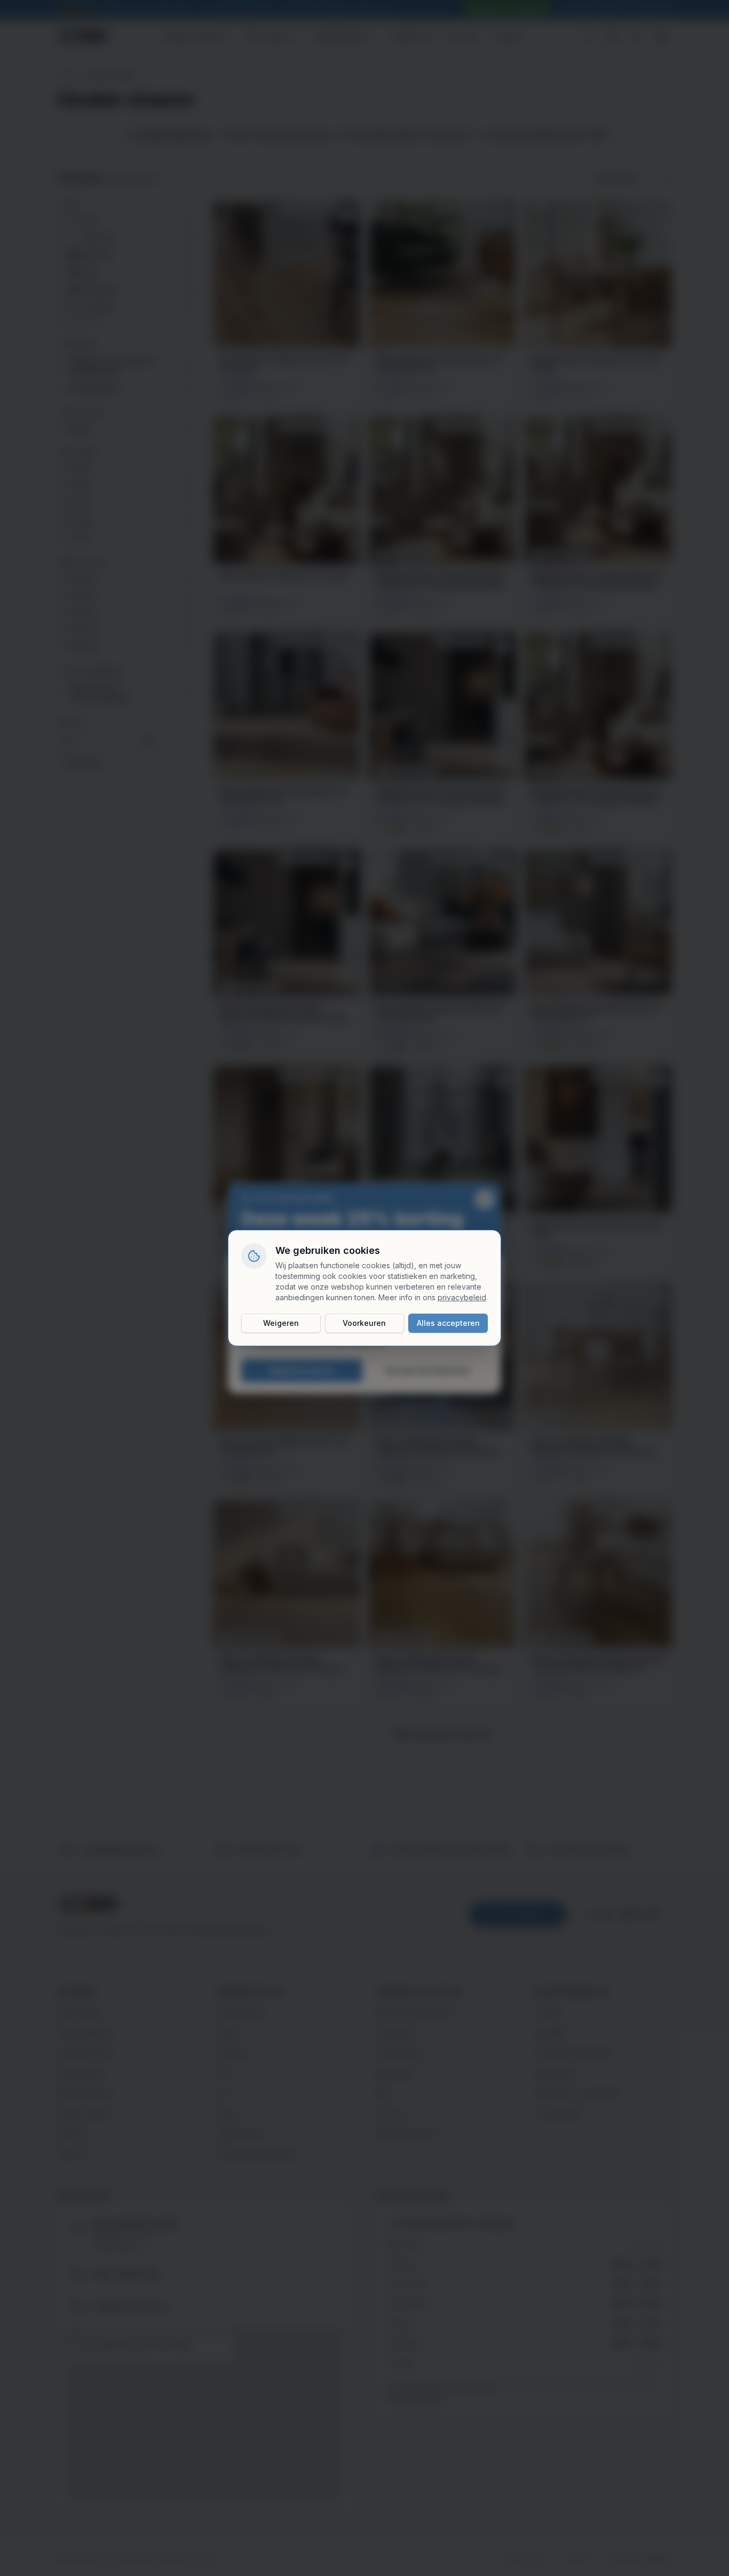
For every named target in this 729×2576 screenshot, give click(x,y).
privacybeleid (462, 1297)
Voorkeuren (364, 1323)
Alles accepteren (448, 1323)
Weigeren (281, 1323)
